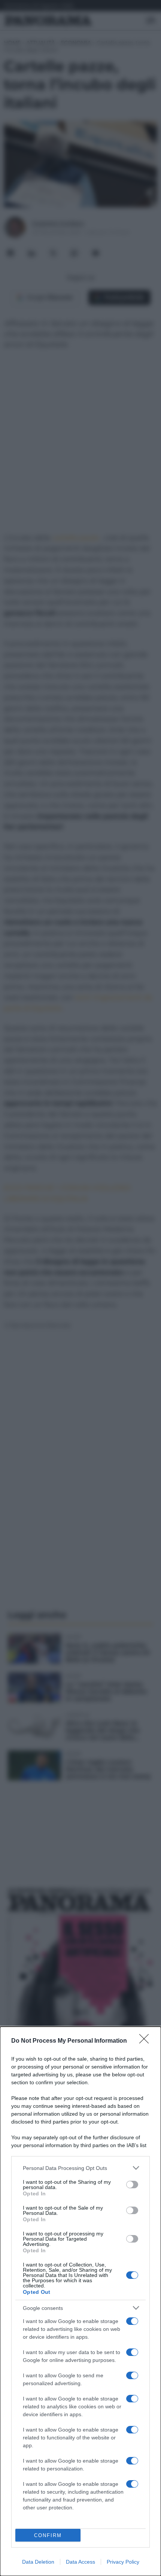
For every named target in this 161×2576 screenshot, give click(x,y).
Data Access (80, 2562)
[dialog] (80, 2301)
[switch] (132, 2185)
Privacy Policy (123, 2562)
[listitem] (80, 2168)
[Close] (146, 2041)
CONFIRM (48, 2535)
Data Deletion (38, 2562)
